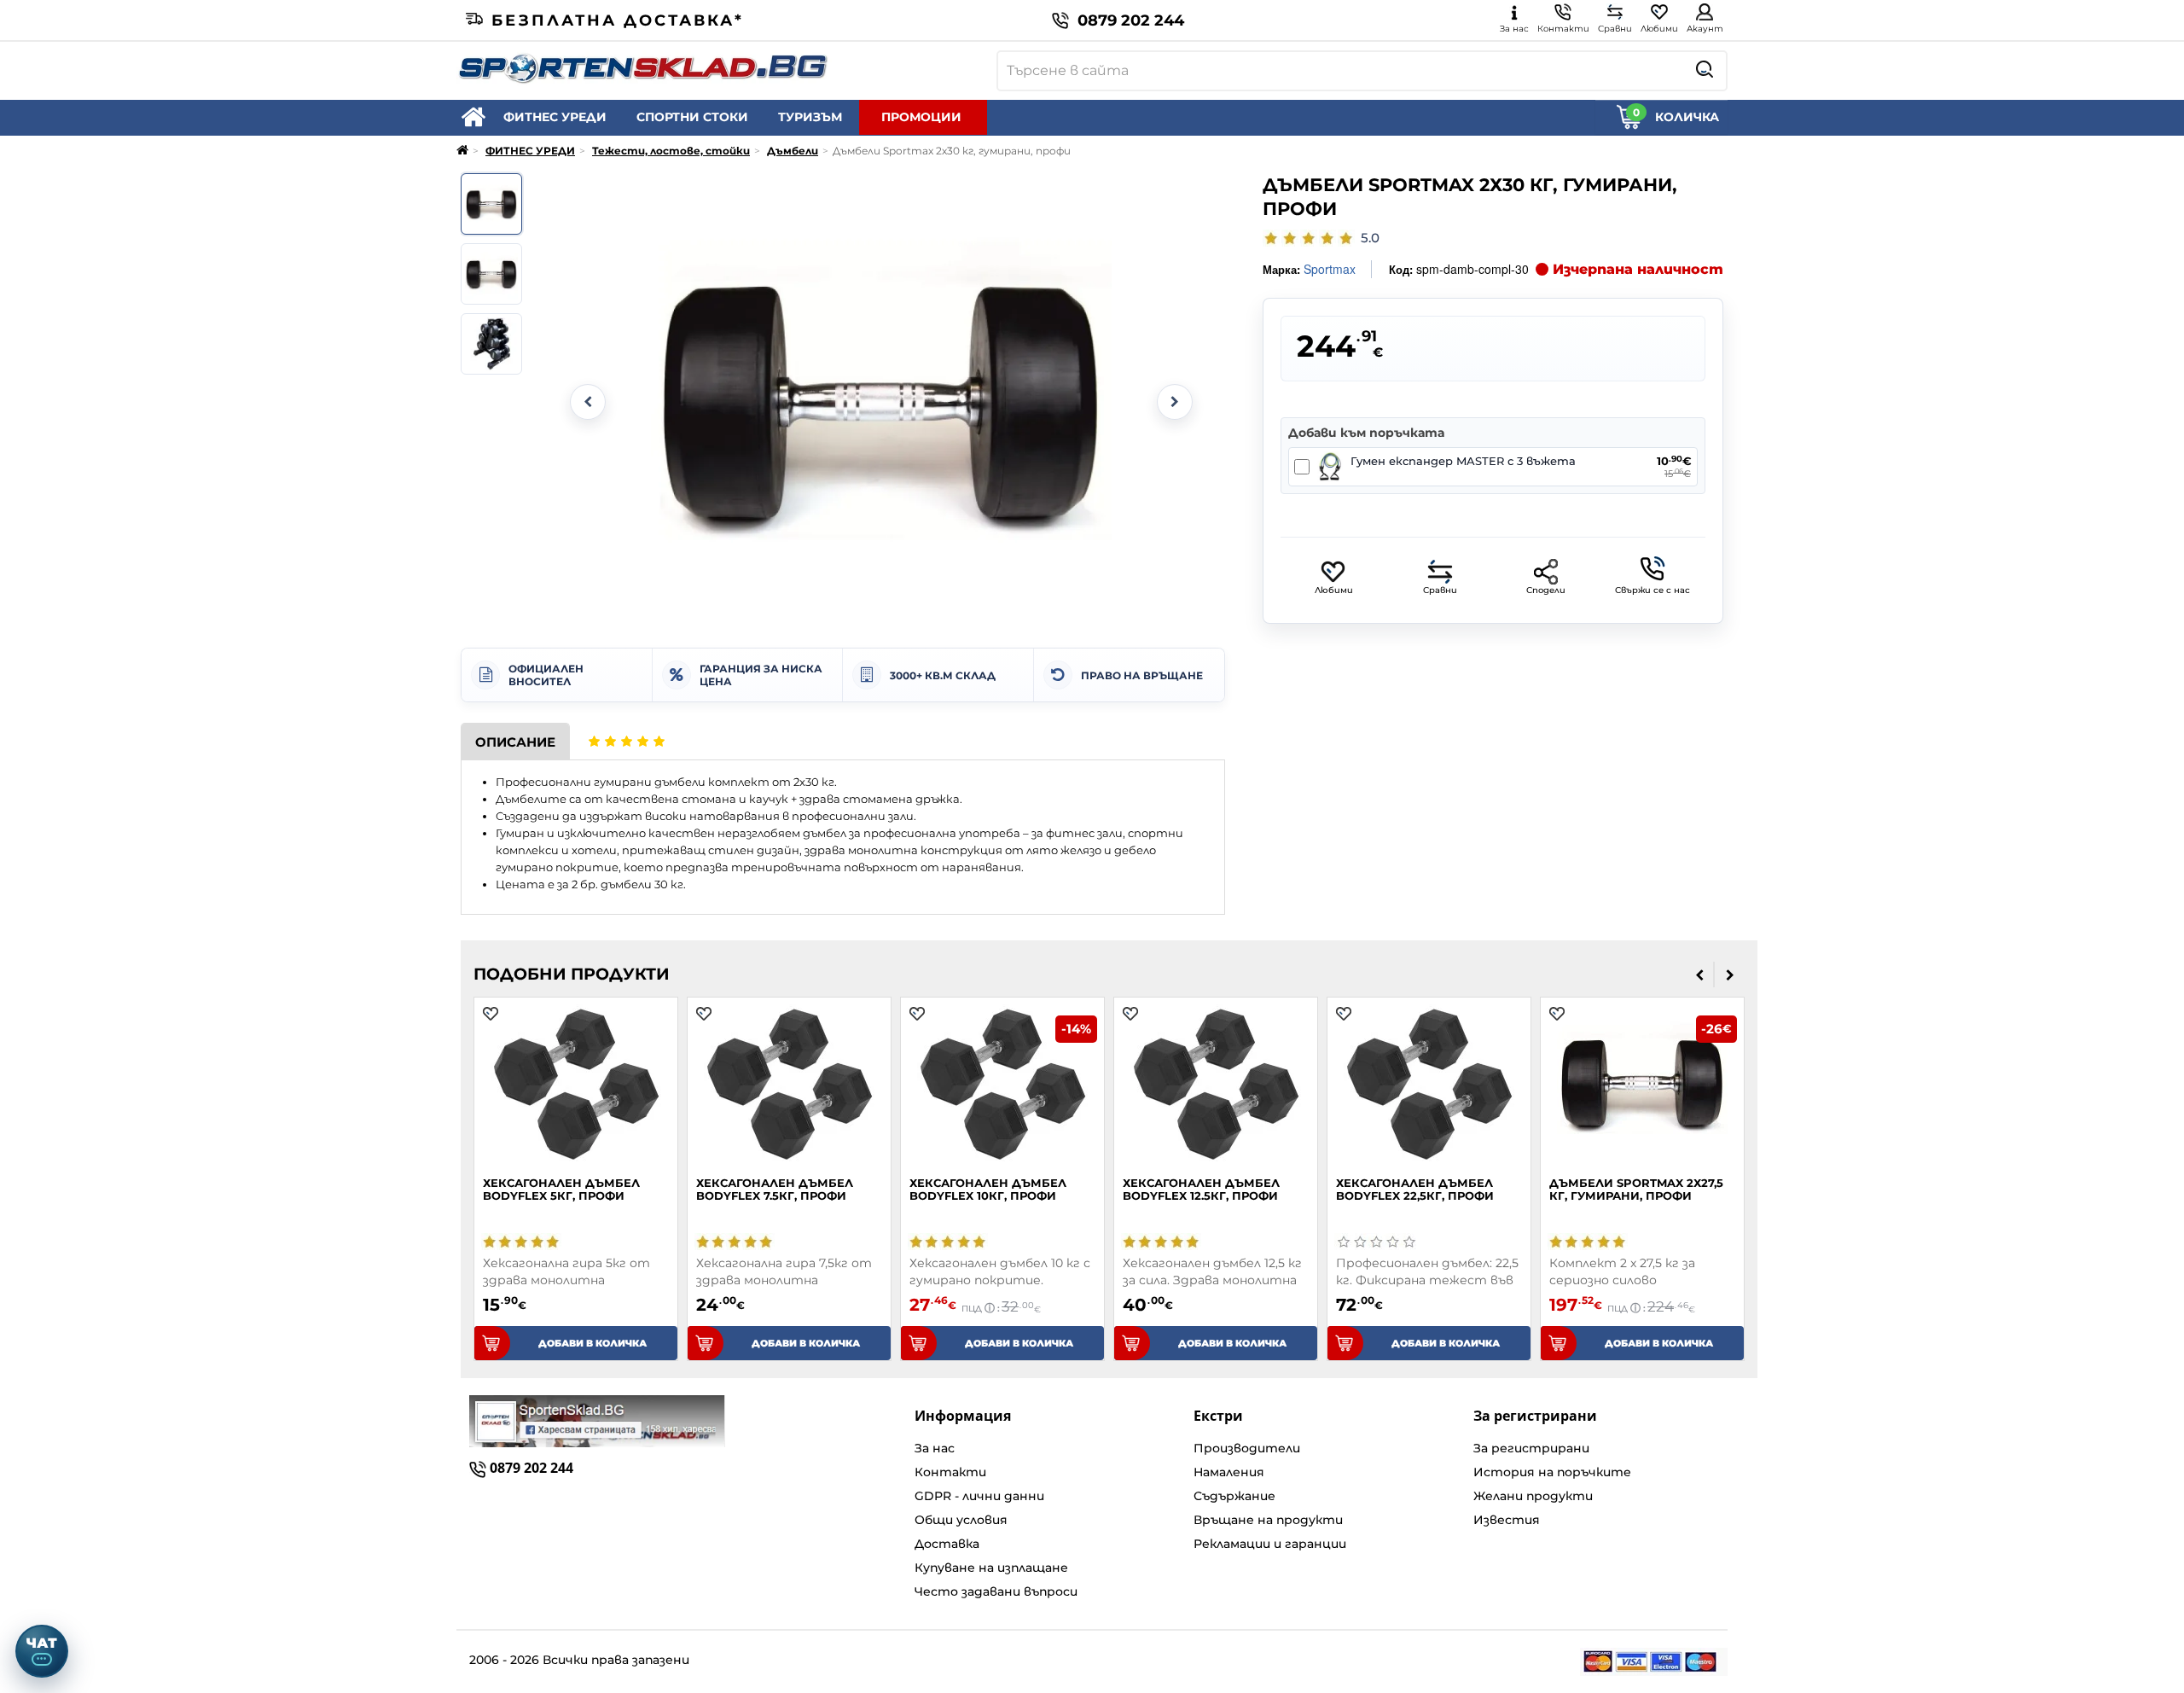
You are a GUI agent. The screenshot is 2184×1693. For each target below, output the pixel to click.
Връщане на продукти (1268, 1520)
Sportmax (1330, 269)
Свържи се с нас (1653, 590)
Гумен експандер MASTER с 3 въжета (1463, 461)
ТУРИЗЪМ (810, 117)
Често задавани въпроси (996, 1591)
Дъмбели (793, 151)
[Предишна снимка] (588, 402)
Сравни (1440, 590)
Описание (515, 742)
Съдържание (1234, 1496)
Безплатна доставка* (618, 20)
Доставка (947, 1544)
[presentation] (1700, 974)
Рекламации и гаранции (1270, 1544)
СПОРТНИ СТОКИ (692, 117)
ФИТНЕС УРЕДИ (555, 117)
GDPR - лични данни (979, 1496)
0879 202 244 (1131, 20)
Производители (1247, 1448)
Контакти (950, 1472)
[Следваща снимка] (1175, 402)
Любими (1334, 590)
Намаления (1229, 1472)
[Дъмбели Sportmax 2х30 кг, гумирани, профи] (491, 204)
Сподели (1546, 590)
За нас (935, 1448)
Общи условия (961, 1520)
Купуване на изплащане (991, 1568)
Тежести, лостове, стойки (671, 151)
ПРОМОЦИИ (921, 117)
